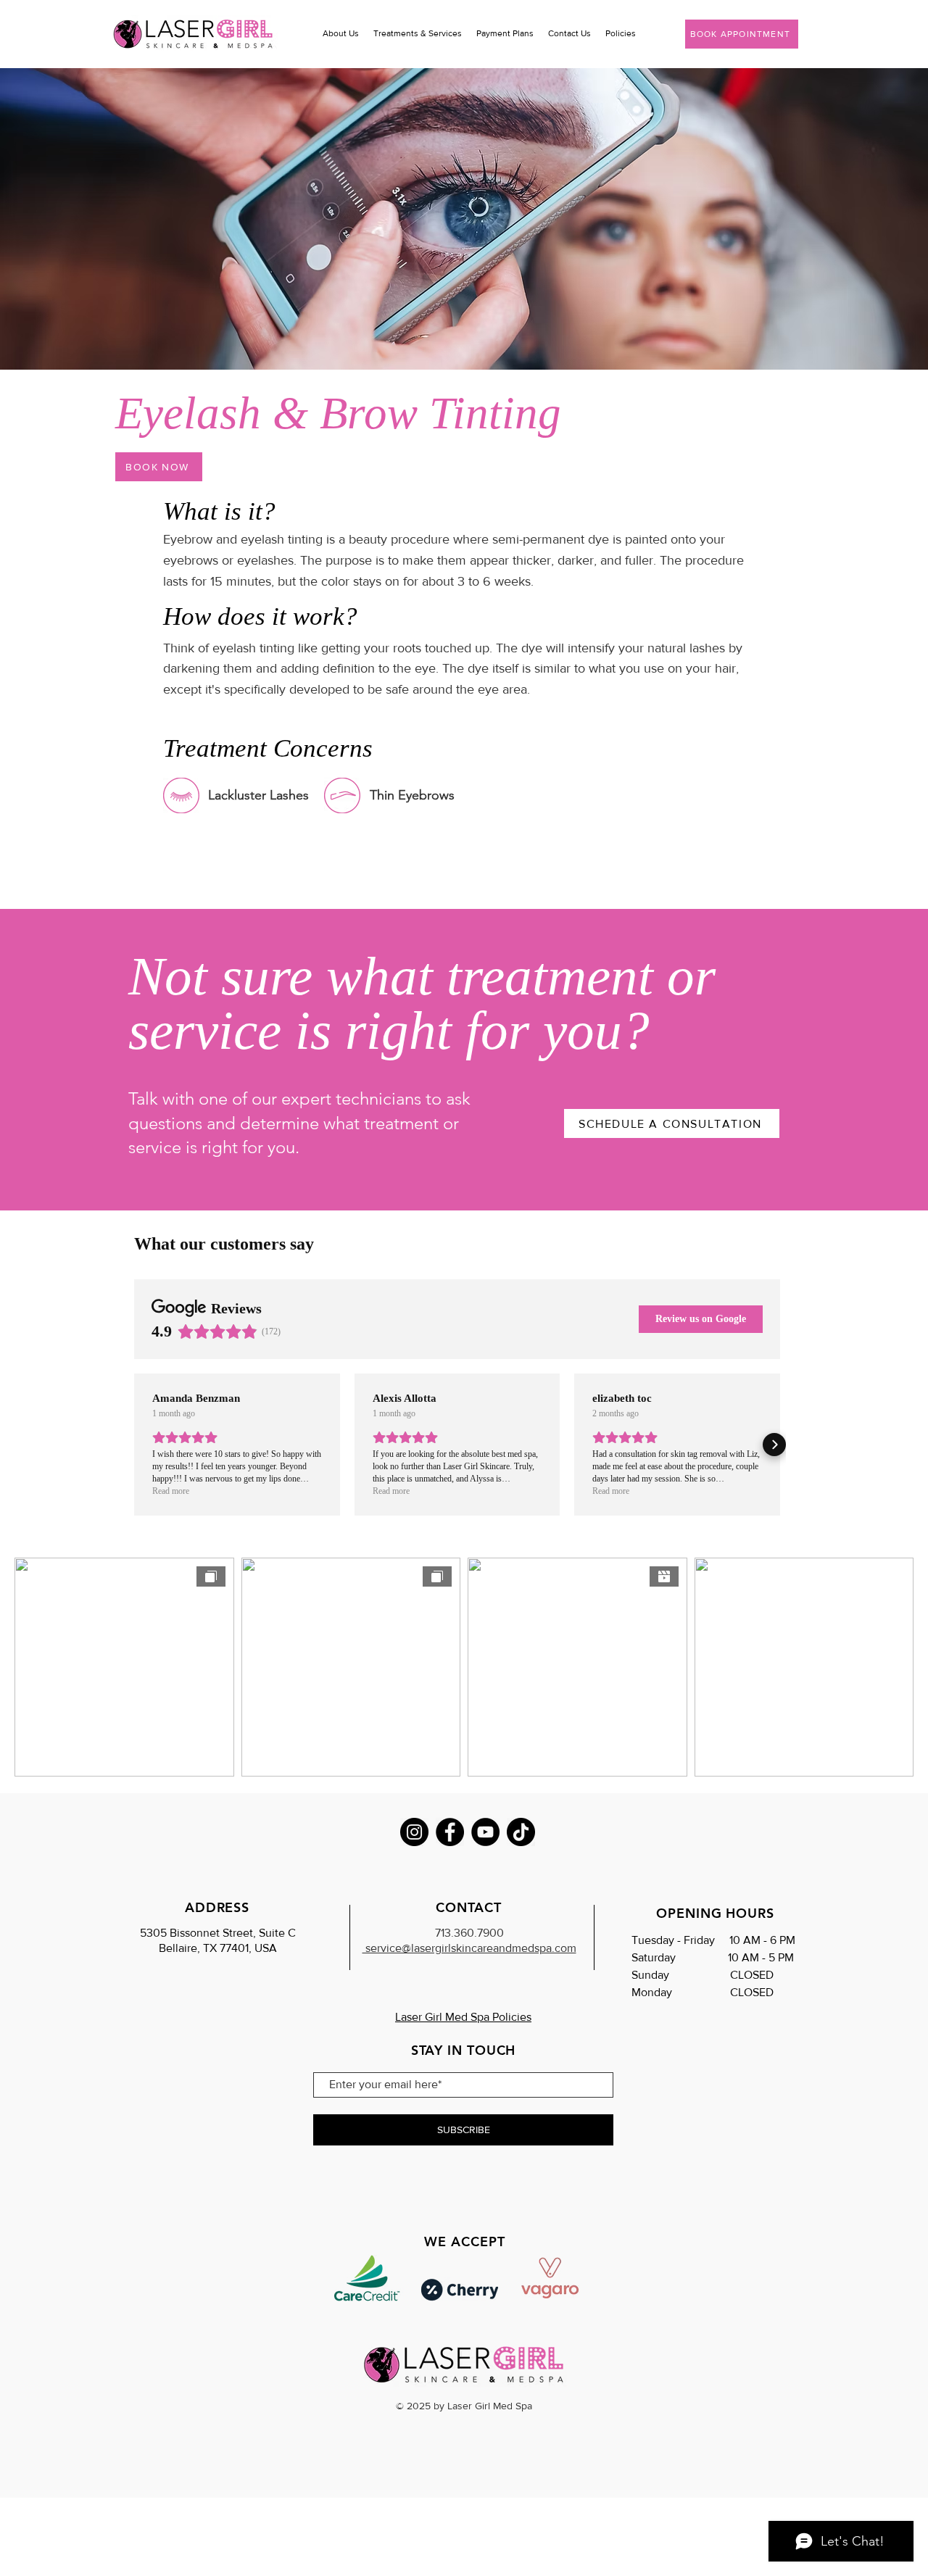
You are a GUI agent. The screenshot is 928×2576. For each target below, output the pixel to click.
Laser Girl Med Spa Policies (463, 2017)
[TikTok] (521, 1832)
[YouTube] (485, 1832)
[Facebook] (450, 1832)
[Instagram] (414, 1832)
